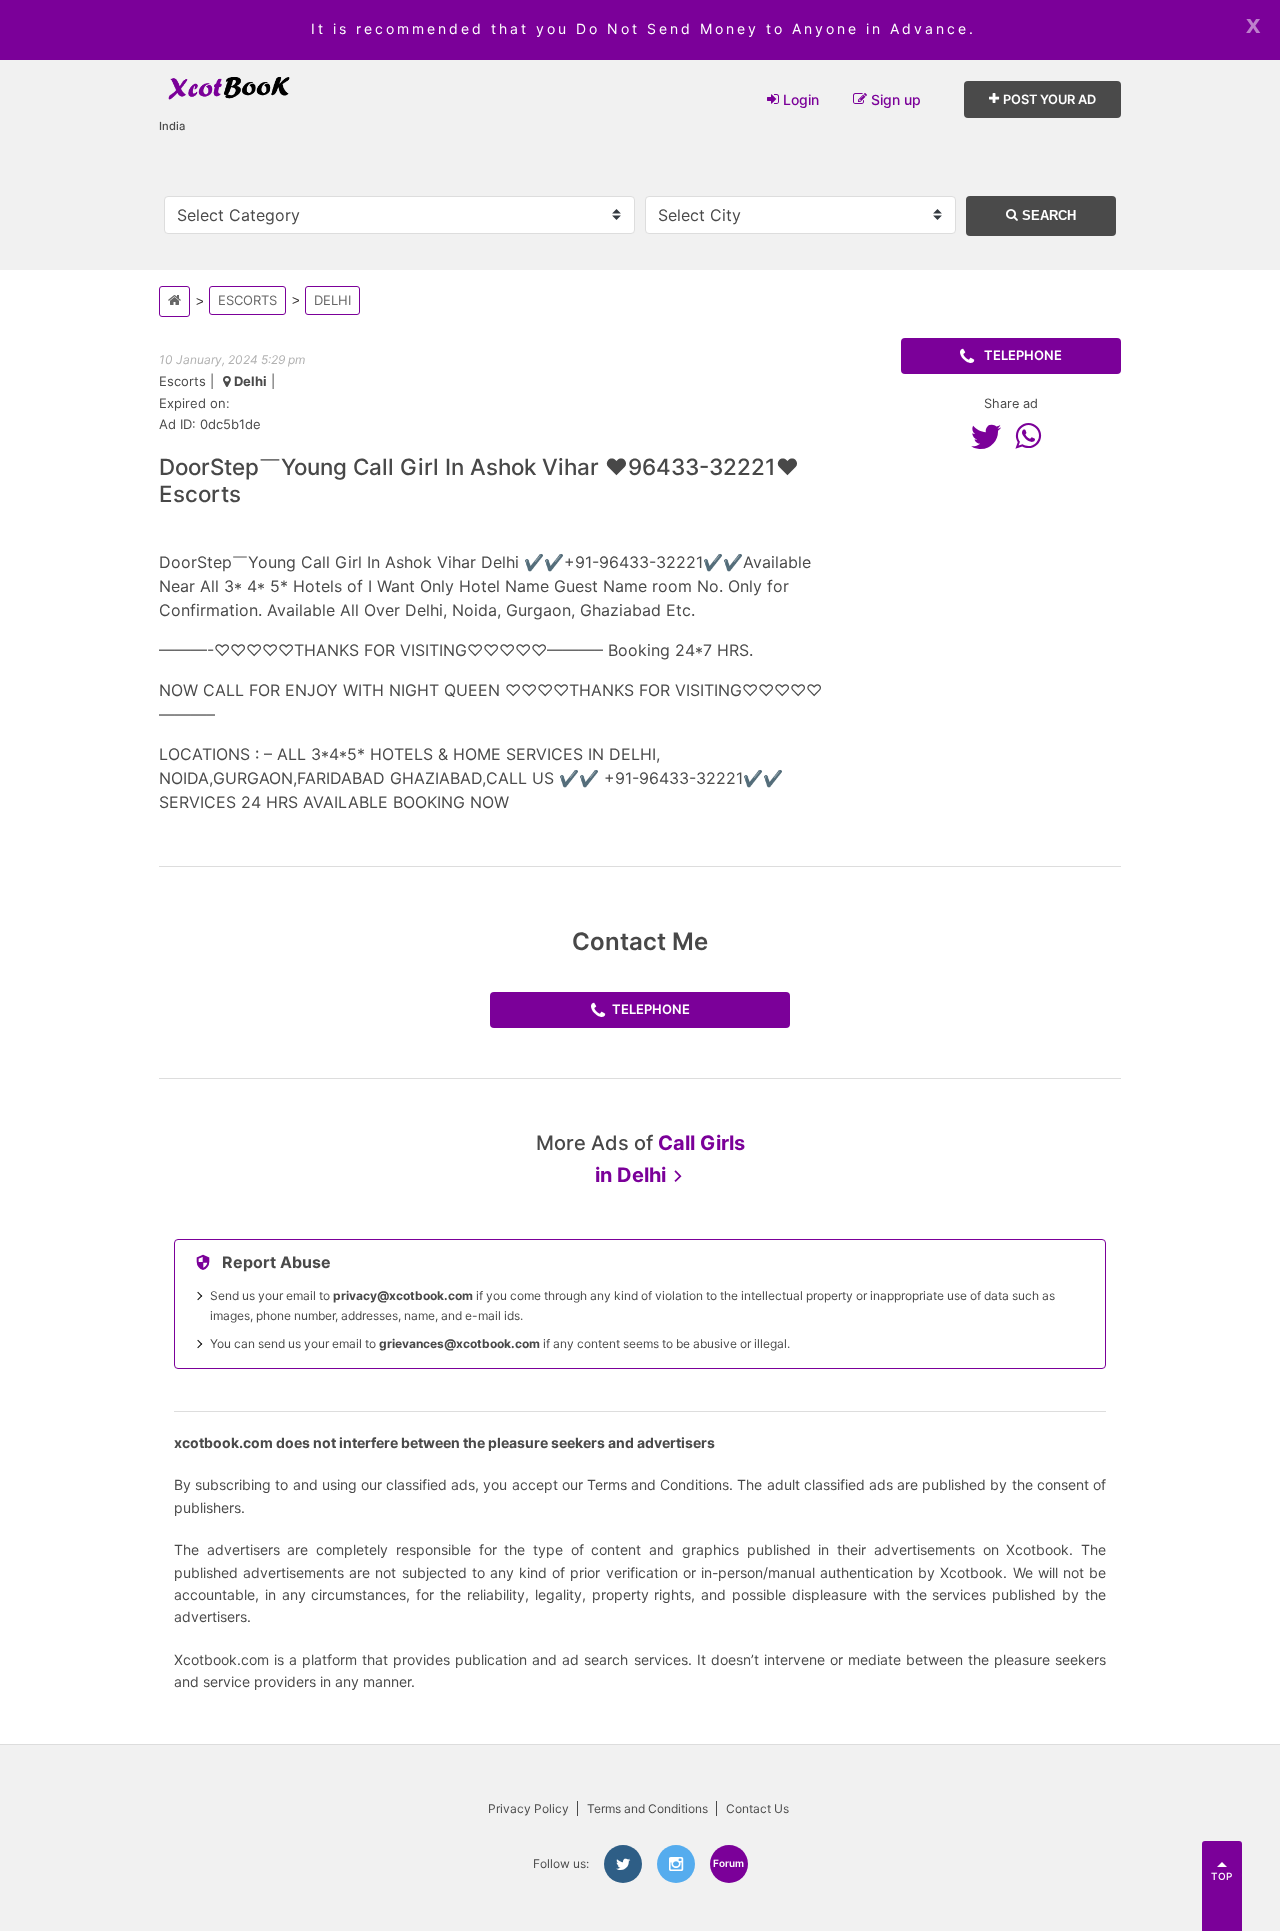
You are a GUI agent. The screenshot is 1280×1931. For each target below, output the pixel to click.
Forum (728, 1863)
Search (1047, 215)
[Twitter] (991, 436)
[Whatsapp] (1033, 436)
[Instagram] (676, 1864)
